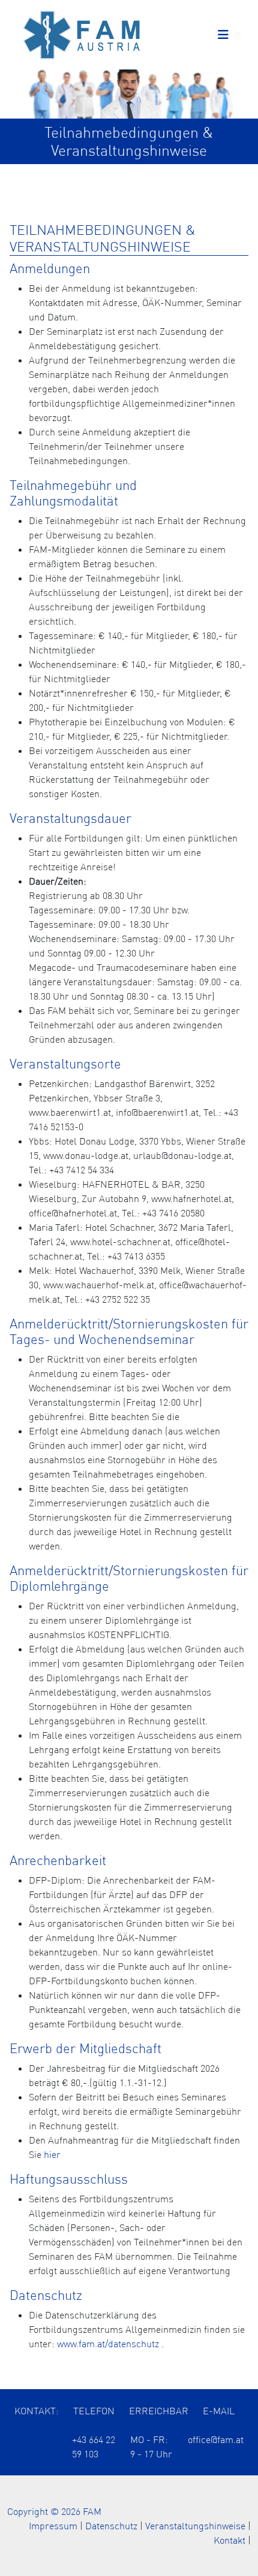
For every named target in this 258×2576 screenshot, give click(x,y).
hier (52, 2154)
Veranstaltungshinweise (195, 2526)
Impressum (53, 2526)
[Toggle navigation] (223, 35)
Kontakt (229, 2540)
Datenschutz (111, 2526)
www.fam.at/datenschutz (108, 2344)
